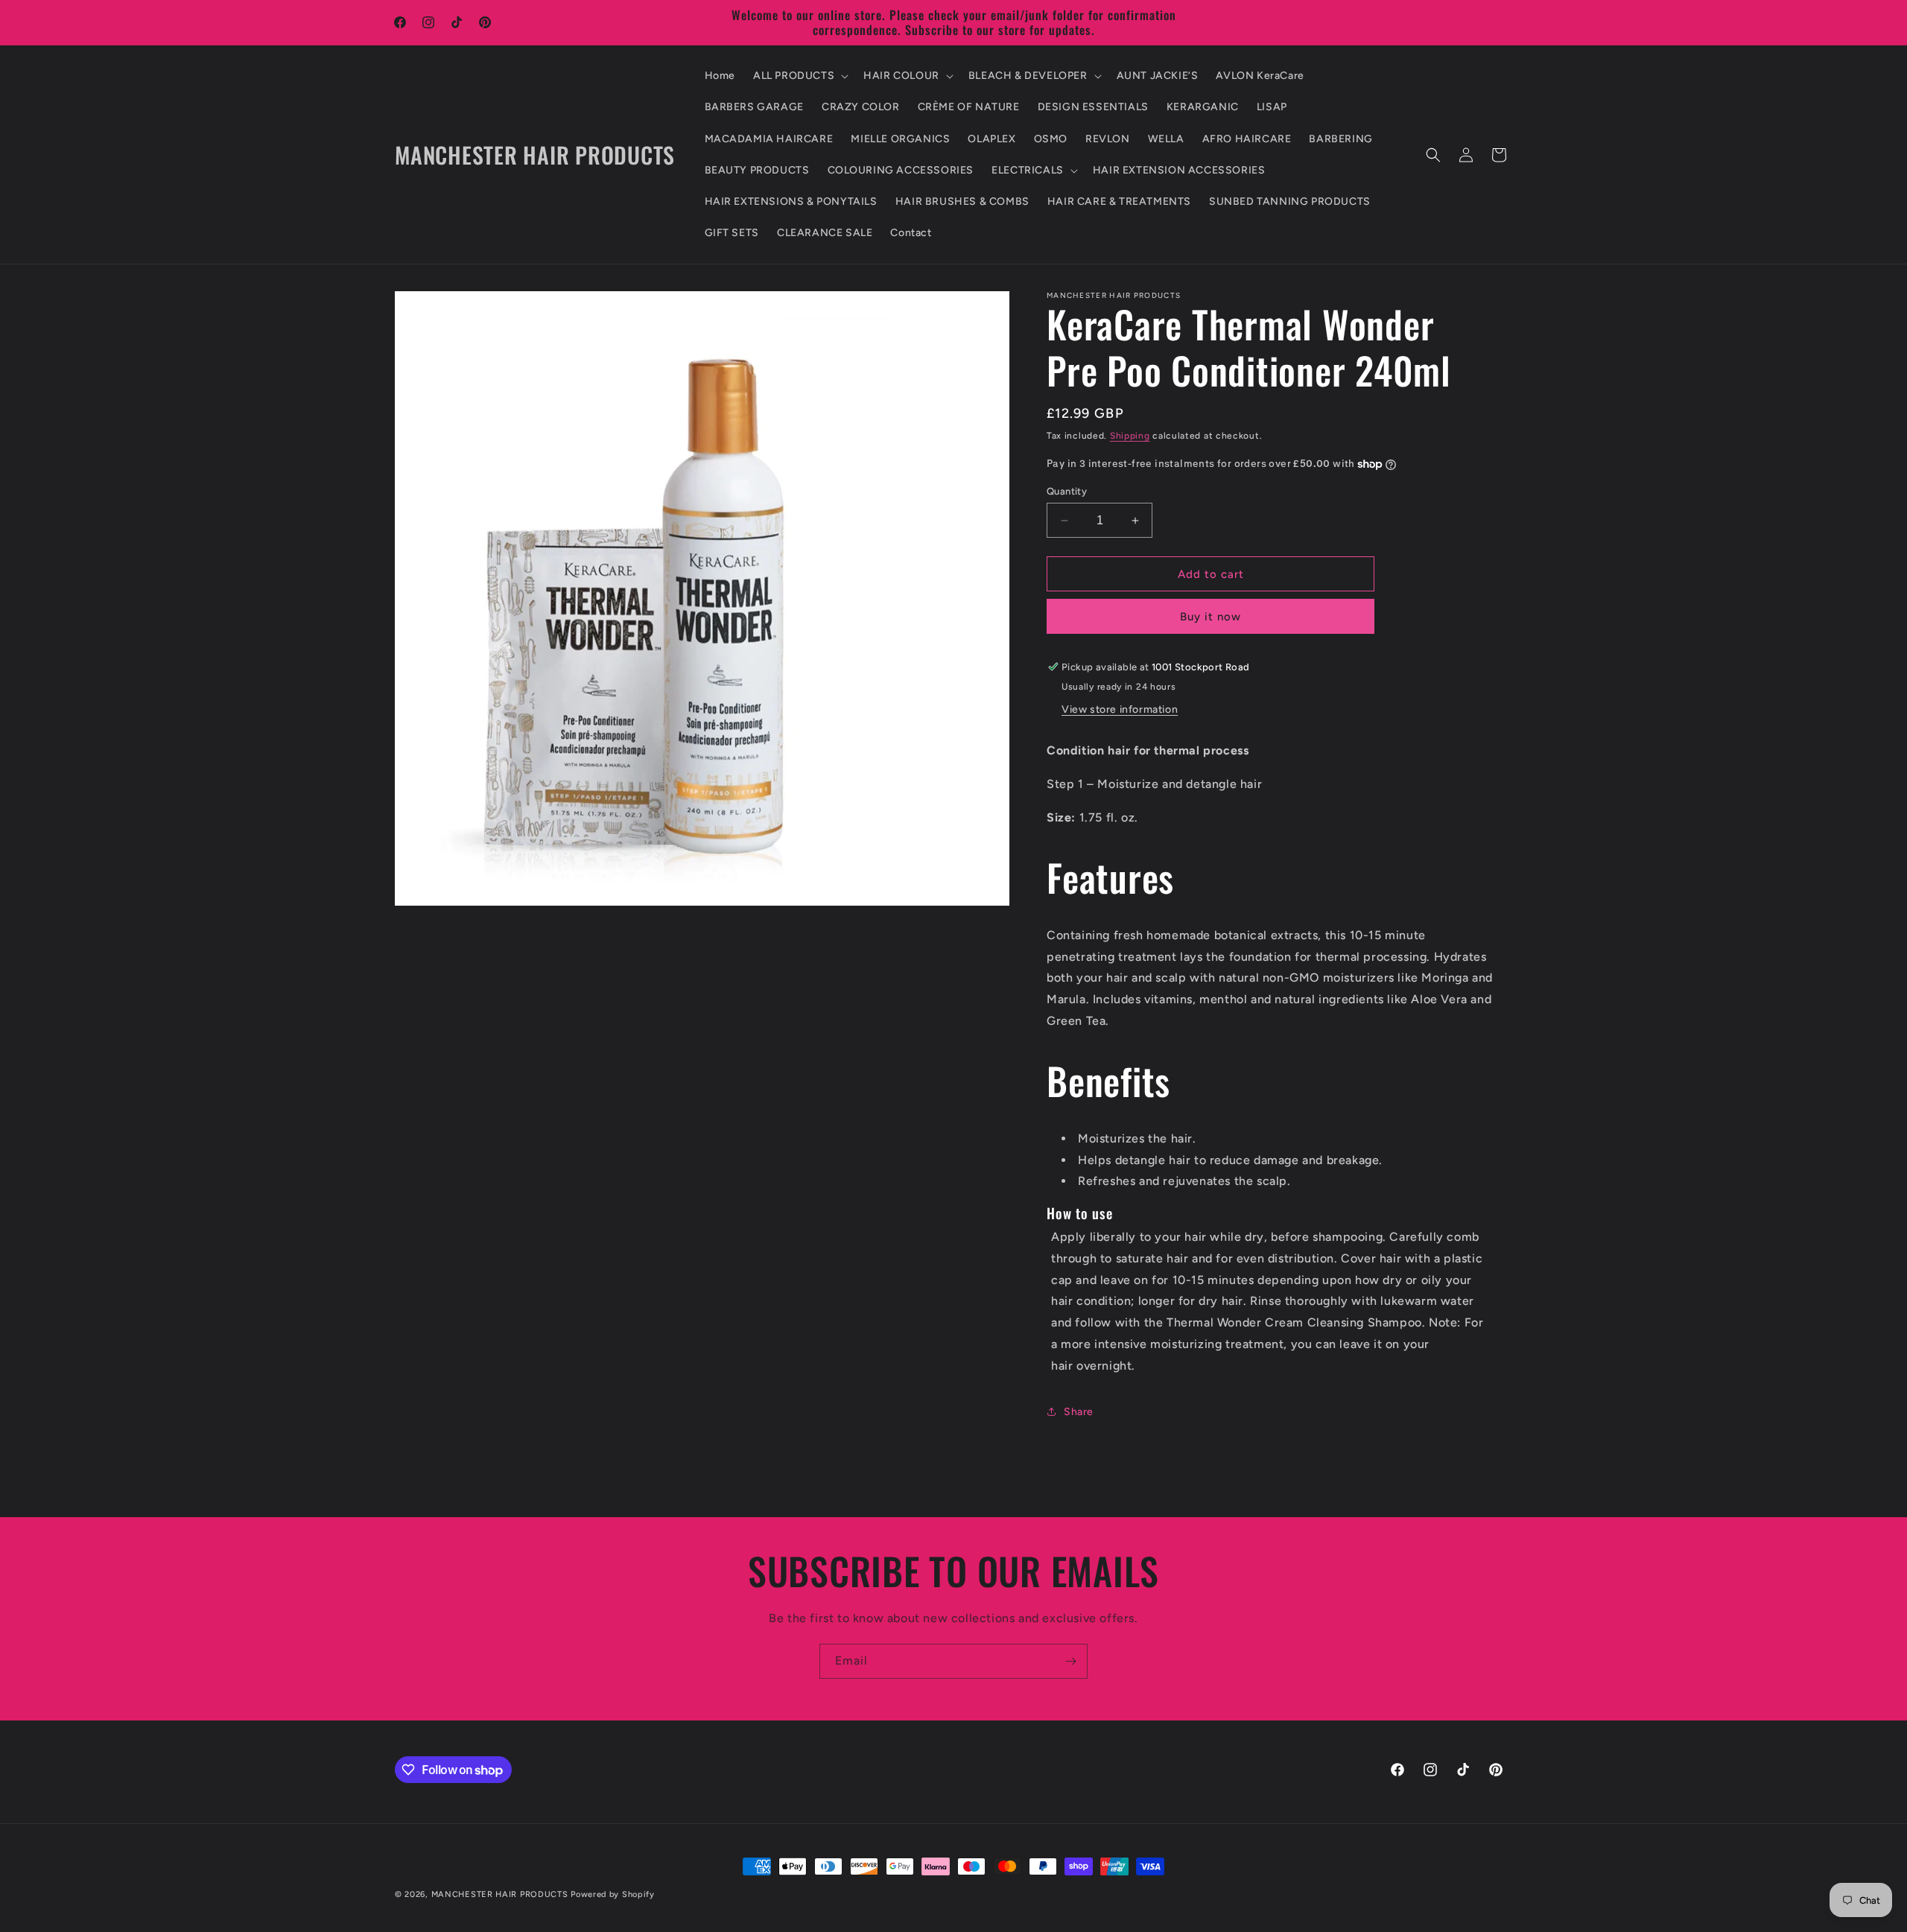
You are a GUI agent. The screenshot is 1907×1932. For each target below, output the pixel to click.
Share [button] (1079, 1412)
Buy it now (1210, 617)
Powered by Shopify (613, 1894)
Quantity (1067, 491)
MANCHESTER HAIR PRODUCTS (501, 1894)
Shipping (1130, 436)
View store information (1120, 709)
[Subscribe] (1070, 1661)
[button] (799, 76)
